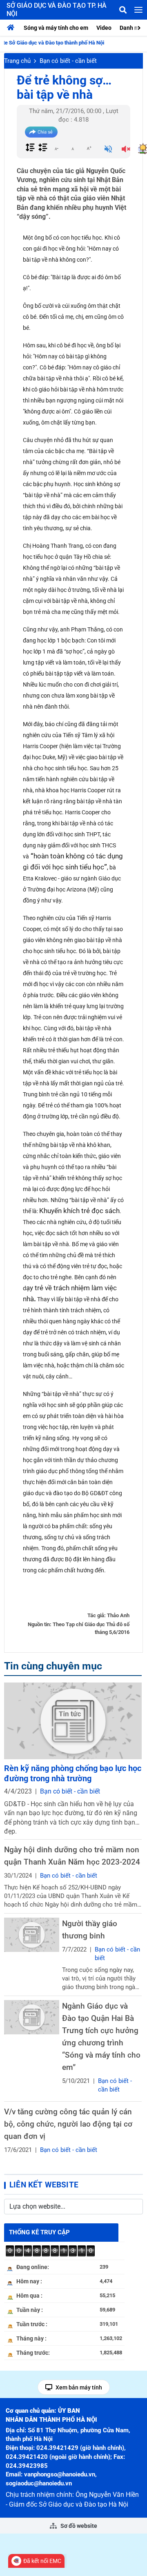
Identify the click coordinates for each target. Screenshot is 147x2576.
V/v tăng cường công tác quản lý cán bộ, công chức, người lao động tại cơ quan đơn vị (68, 2124)
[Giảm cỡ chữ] (56, 148)
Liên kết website (44, 2185)
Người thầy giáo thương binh (90, 1930)
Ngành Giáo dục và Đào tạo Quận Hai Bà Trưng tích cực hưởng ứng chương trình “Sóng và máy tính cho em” (101, 2037)
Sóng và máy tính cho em (56, 28)
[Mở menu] (138, 10)
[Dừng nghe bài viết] (126, 150)
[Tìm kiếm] (123, 10)
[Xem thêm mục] (140, 27)
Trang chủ (17, 61)
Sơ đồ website (78, 2526)
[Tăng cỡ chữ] (89, 148)
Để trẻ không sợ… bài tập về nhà (64, 87)
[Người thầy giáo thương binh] (32, 1935)
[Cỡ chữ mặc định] (73, 148)
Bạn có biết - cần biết (68, 61)
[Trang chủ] (13, 28)
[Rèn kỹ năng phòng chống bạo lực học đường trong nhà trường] (73, 1721)
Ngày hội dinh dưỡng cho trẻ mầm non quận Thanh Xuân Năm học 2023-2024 (72, 1856)
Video (104, 28)
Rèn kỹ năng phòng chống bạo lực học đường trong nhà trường (73, 1773)
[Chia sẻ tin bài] (41, 132)
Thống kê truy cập (39, 2232)
